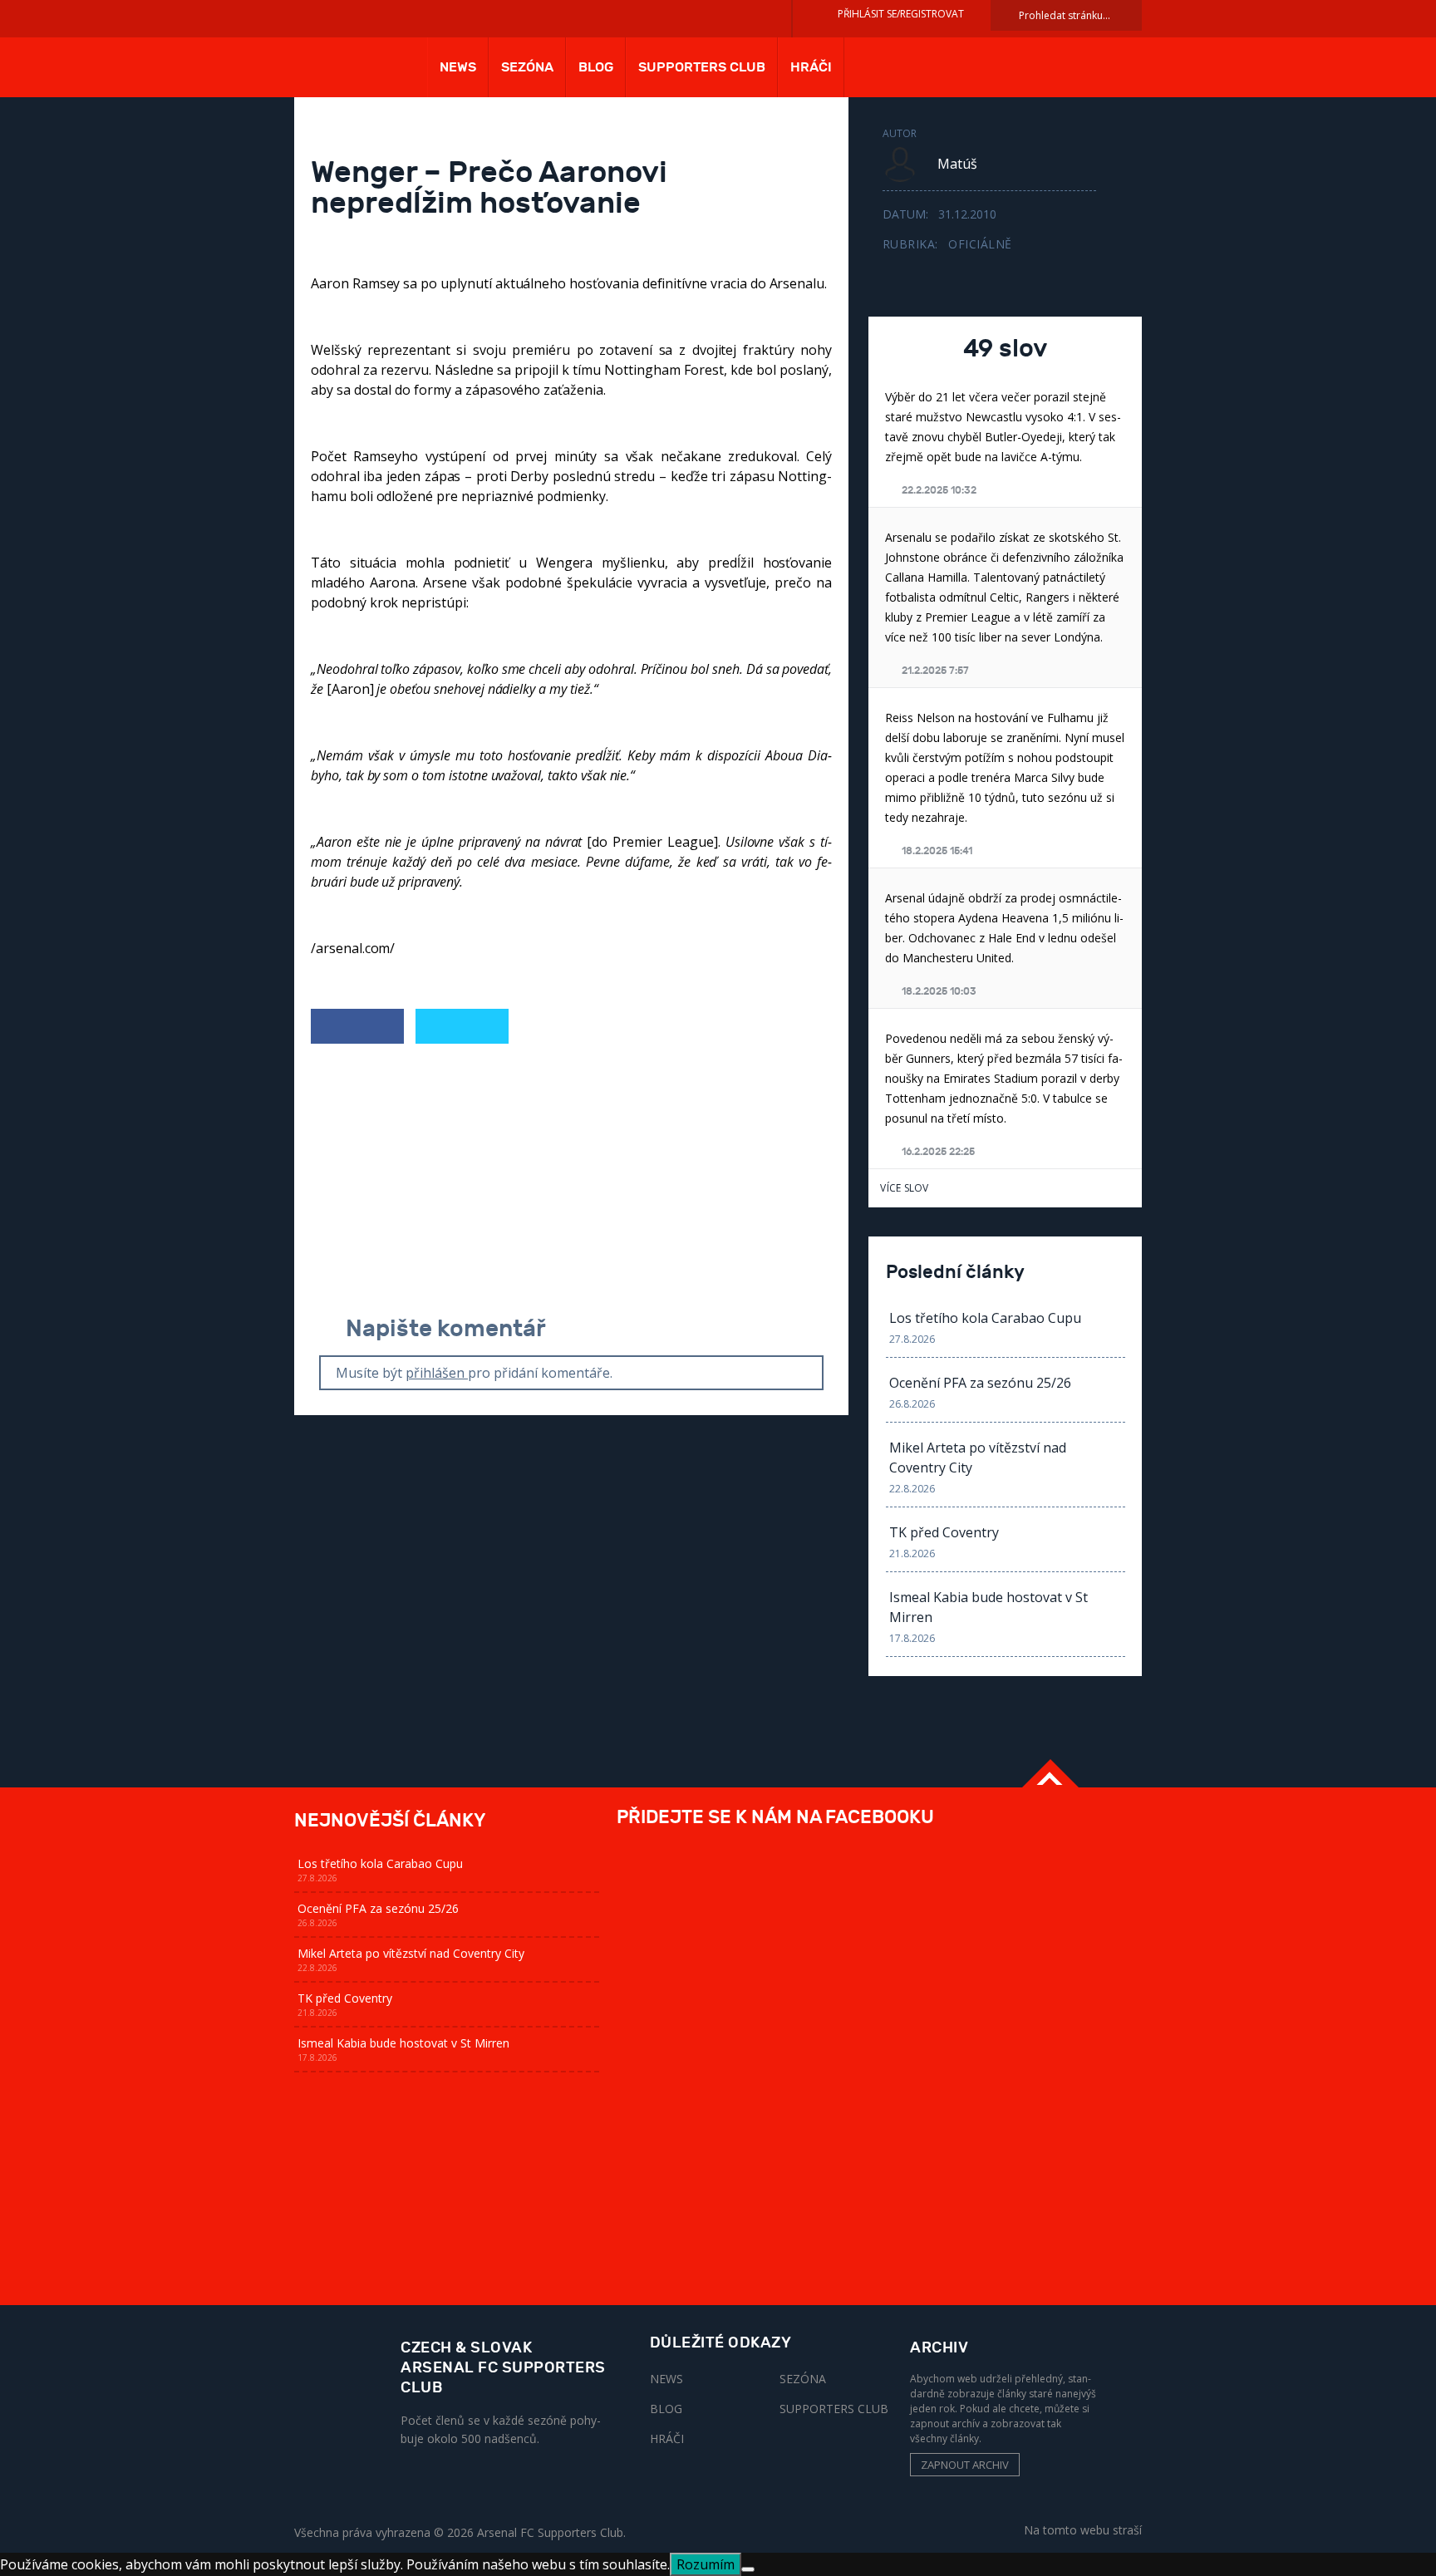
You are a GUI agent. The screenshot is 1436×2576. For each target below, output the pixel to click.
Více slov (904, 1188)
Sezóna (527, 67)
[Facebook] (357, 1027)
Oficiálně (980, 244)
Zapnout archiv (965, 2465)
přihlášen (437, 1373)
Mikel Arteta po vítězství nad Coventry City (978, 1458)
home (350, 73)
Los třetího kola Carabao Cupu (985, 1318)
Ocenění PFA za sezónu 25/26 (980, 1383)
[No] (748, 2569)
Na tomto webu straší (1083, 2529)
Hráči (811, 67)
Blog (596, 67)
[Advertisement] (571, 1181)
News (458, 67)
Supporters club (702, 67)
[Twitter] (462, 1027)
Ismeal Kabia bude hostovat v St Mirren (988, 1607)
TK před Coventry (944, 1532)
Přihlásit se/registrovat (901, 14)
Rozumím (706, 2564)
